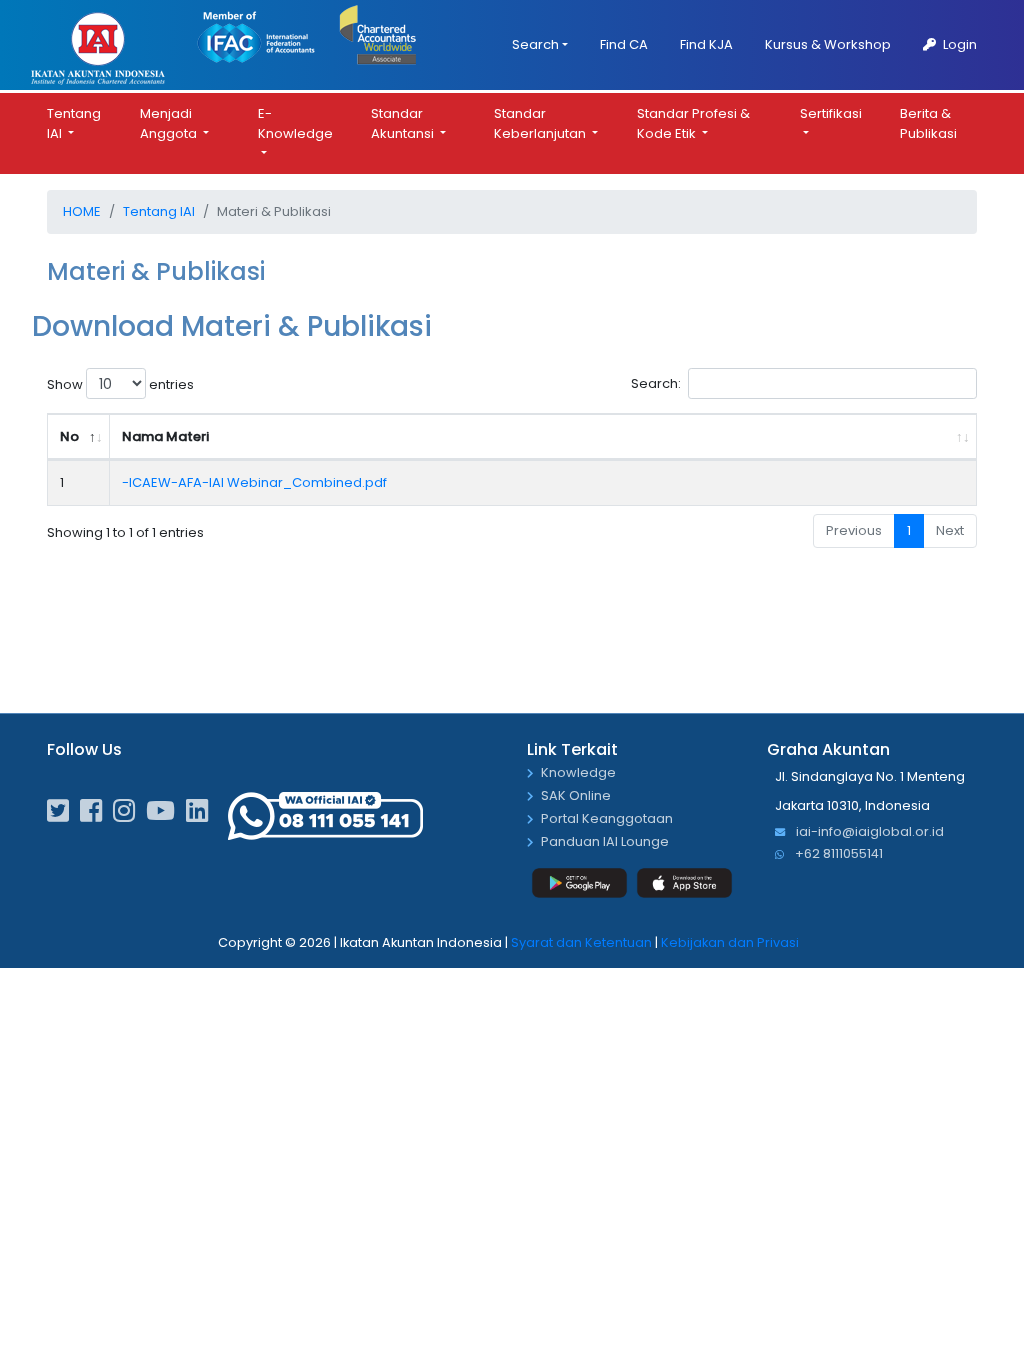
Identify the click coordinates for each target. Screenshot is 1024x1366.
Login (958, 44)
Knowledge (578, 773)
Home (82, 211)
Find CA (624, 44)
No (69, 436)
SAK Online (576, 796)
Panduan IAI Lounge (605, 842)
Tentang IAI (74, 123)
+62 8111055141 (837, 854)
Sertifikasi (831, 113)
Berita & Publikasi (928, 123)
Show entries (120, 384)
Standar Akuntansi (404, 123)
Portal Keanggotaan (607, 819)
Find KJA (706, 44)
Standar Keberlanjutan (541, 123)
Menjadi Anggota (170, 123)
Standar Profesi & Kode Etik (693, 123)
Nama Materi (165, 436)
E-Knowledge (295, 123)
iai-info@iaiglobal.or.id (868, 832)
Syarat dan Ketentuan (581, 942)
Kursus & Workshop (828, 44)
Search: (656, 383)
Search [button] (535, 44)
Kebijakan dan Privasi (730, 942)
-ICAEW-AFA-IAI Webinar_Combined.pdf (254, 482)
